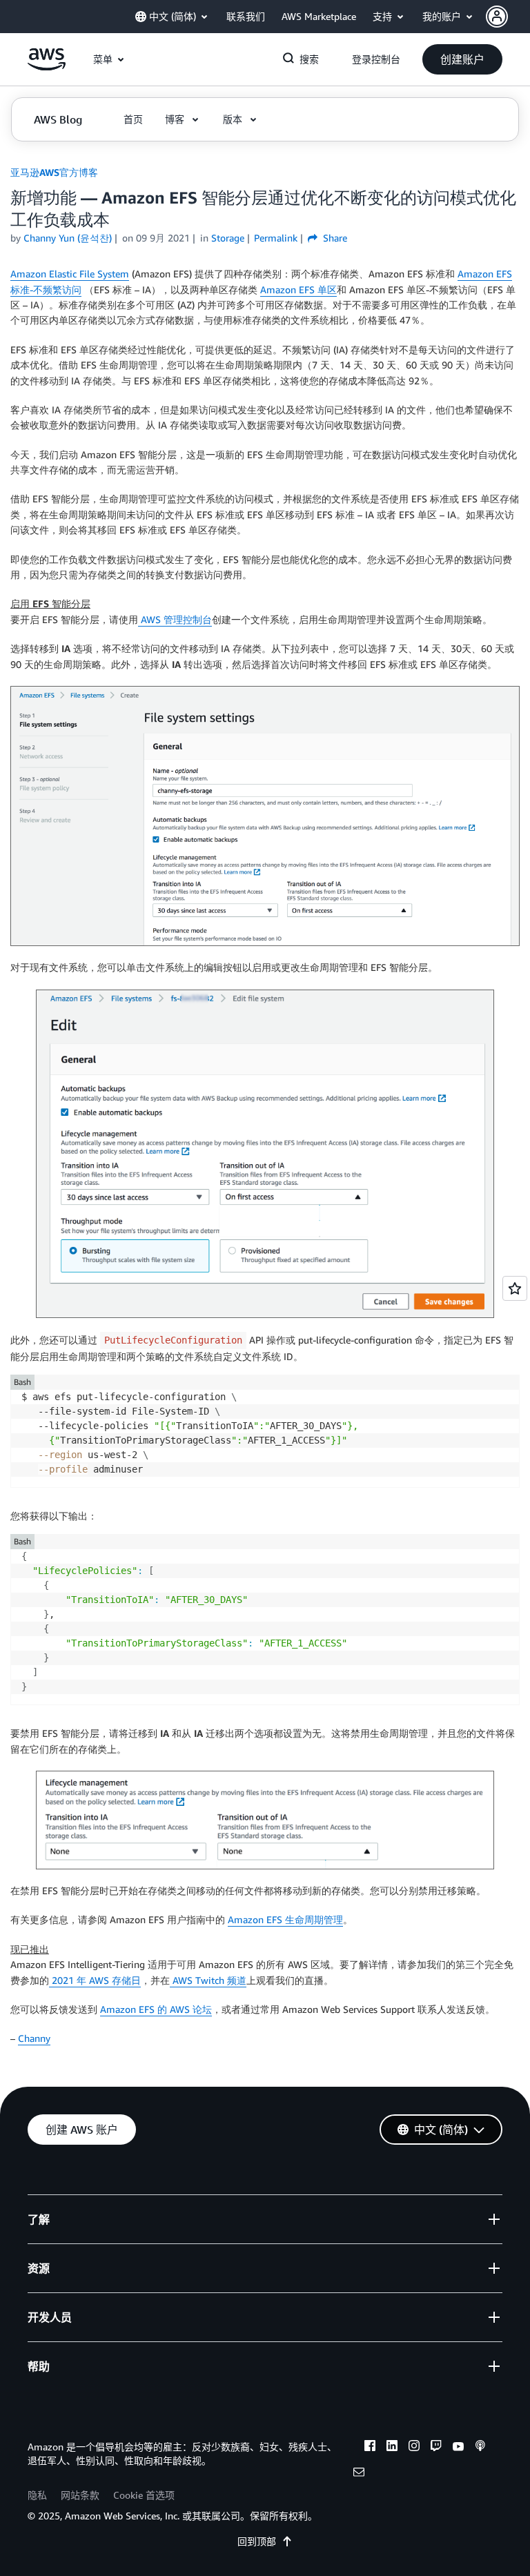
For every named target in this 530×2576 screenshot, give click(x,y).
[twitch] (436, 2448)
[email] (359, 2474)
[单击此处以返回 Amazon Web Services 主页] (47, 67)
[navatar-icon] (497, 17)
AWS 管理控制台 (175, 619)
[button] (508, 17)
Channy (34, 2038)
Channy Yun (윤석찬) (68, 238)
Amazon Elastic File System (70, 274)
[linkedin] (392, 2448)
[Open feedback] (515, 1288)
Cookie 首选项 (144, 2495)
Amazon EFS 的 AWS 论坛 (156, 2009)
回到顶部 (257, 2541)
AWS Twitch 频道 (208, 1980)
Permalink (276, 238)
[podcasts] (480, 2448)
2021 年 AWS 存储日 (95, 1980)
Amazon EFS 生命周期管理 (285, 1919)
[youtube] (458, 2448)
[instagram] (414, 2448)
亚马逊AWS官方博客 (54, 172)
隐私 (37, 2495)
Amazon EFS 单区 (298, 289)
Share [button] (334, 238)
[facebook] (370, 2448)
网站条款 (80, 2495)
